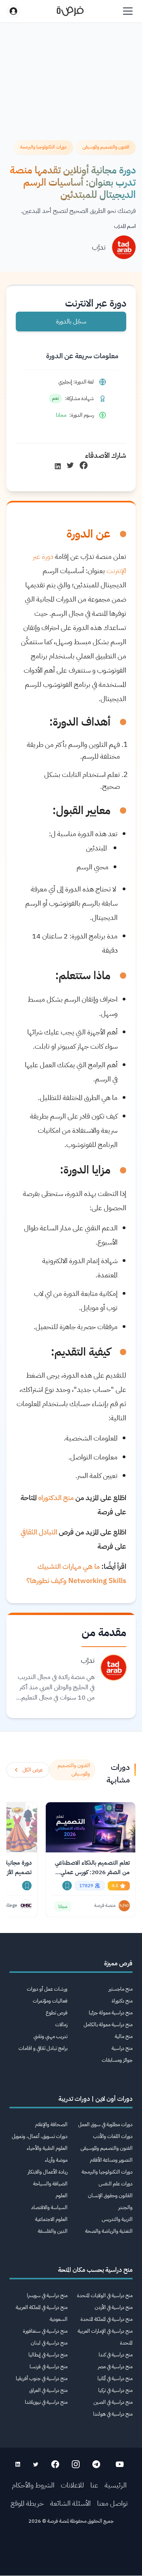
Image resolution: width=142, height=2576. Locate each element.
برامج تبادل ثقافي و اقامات (43, 2048)
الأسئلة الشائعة (70, 2503)
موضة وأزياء (56, 2160)
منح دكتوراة (122, 2001)
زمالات (61, 2024)
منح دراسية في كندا (116, 2355)
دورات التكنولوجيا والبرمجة (107, 2172)
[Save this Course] (67, 1886)
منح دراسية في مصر (115, 2366)
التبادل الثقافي (39, 1532)
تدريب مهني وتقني (50, 2036)
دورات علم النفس (116, 2184)
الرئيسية (116, 2485)
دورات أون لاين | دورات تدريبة (95, 2099)
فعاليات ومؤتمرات (50, 2001)
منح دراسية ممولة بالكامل (108, 2024)
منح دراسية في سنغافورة (45, 2331)
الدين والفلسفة (53, 2231)
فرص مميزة (118, 1963)
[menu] (128, 11)
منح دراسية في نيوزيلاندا (46, 2402)
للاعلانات (72, 2485)
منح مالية (124, 2036)
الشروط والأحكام (33, 2485)
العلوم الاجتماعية (51, 2219)
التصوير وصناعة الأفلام (111, 2160)
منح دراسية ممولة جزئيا (111, 2013)
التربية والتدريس (117, 2219)
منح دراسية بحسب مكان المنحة (95, 2270)
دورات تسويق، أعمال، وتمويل (40, 2136)
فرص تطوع (57, 2013)
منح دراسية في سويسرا (47, 2295)
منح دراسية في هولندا (113, 2414)
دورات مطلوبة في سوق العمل (105, 2124)
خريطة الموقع (27, 2503)
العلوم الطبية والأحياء (47, 2148)
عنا (94, 2485)
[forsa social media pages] (120, 2464)
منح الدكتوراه (56, 1498)
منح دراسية (122, 2048)
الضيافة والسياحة (50, 2184)
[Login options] (13, 11)
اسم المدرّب (125, 226)
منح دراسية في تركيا (115, 2390)
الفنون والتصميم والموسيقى (106, 2148)
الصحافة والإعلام (51, 2124)
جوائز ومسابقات (117, 2060)
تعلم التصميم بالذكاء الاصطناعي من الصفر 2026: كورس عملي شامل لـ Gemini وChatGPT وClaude (92, 1868)
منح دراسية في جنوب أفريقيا (42, 2378)
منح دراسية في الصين (113, 2402)
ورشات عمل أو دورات (47, 1989)
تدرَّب (99, 247)
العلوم (62, 2195)
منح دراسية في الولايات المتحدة (105, 2295)
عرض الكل (33, 1770)
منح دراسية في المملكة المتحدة (106, 2319)
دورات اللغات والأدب (113, 2136)
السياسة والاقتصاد (49, 2207)
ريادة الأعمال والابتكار (48, 2172)
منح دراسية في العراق (48, 2390)
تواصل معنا (112, 2503)
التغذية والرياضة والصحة (109, 2231)
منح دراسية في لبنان (49, 2343)
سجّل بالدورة (71, 322)
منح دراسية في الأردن (114, 2307)
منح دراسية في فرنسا (49, 2366)
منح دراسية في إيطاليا (48, 2355)
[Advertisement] (71, 2553)
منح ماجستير (121, 1989)
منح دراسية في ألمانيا (115, 2378)
